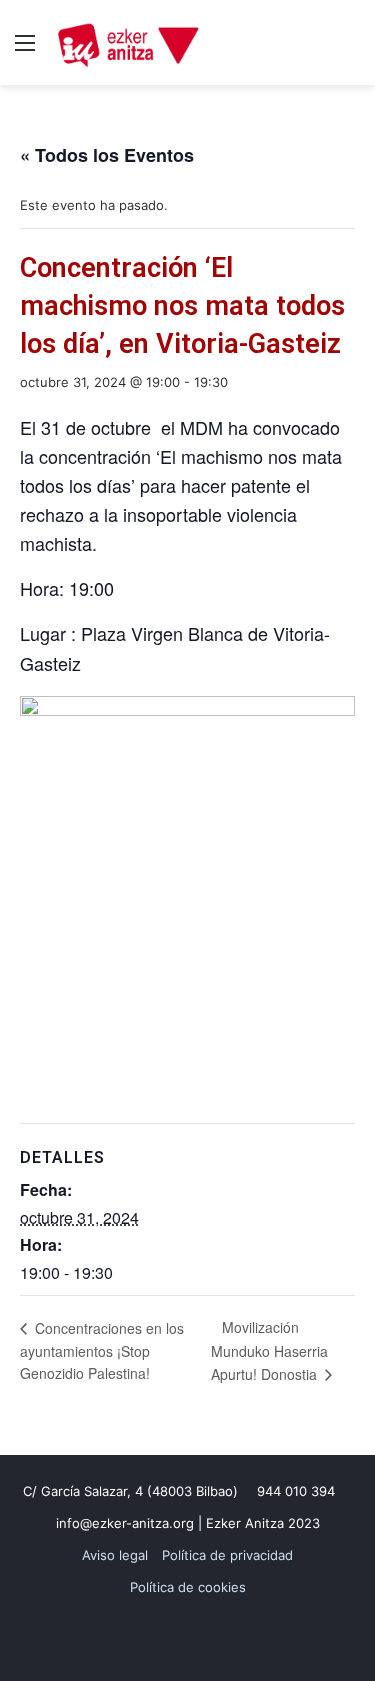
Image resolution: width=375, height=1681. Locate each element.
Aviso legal (115, 1555)
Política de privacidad (227, 1555)
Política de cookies (188, 1587)
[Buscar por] (350, 49)
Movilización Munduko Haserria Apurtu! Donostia (269, 1350)
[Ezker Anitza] (130, 42)
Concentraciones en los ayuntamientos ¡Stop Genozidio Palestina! (102, 1350)
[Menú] (25, 49)
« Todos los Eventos (107, 155)
